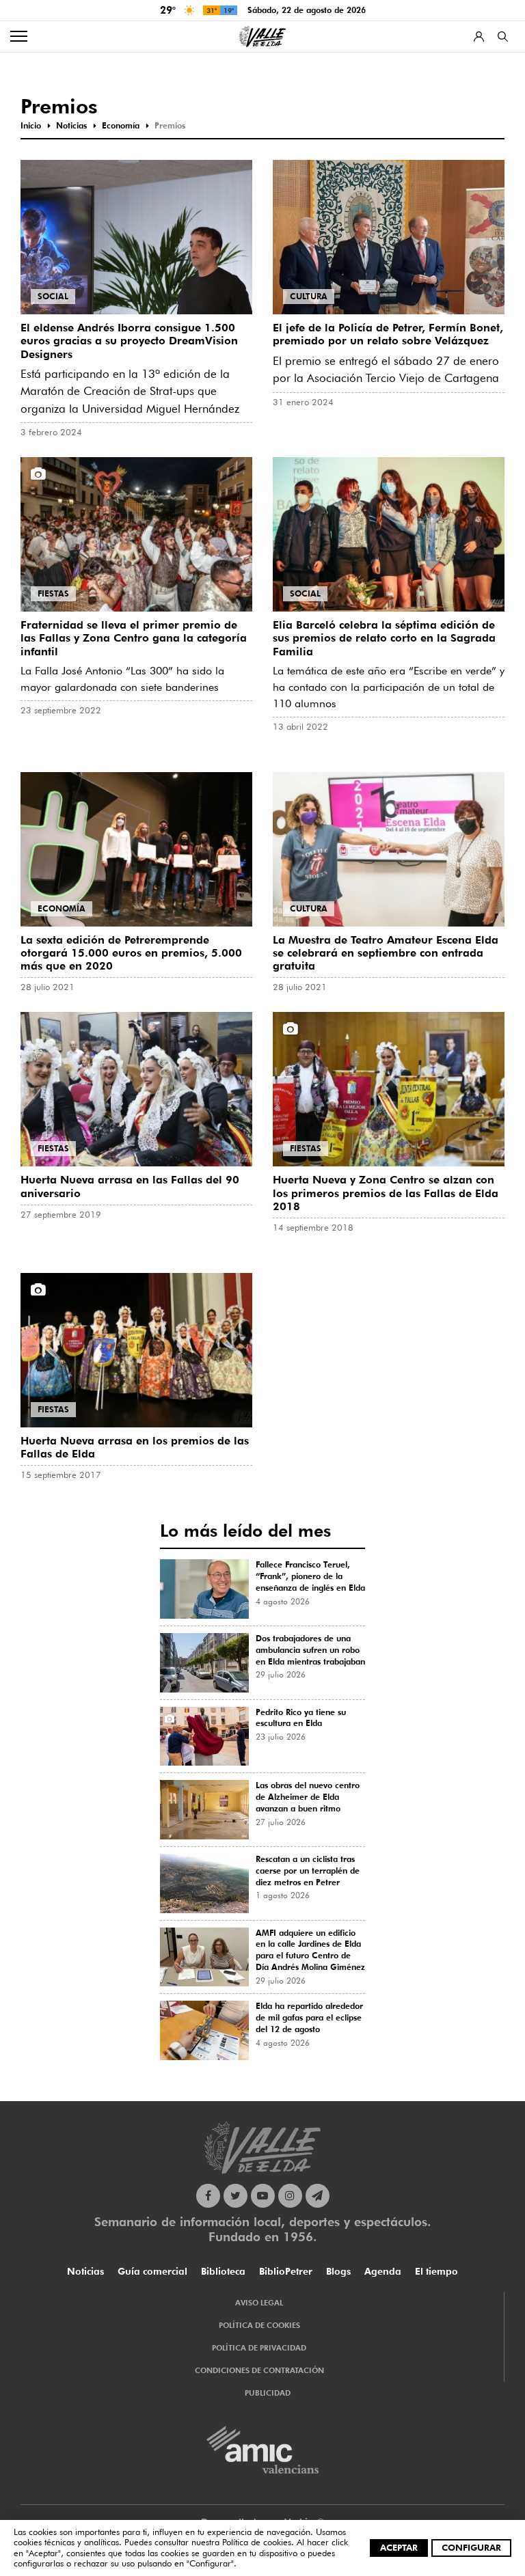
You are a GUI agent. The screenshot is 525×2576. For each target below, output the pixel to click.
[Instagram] (290, 2196)
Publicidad (268, 2393)
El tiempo (436, 2271)
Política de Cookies (259, 2325)
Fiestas (53, 593)
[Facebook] (208, 2196)
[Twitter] (235, 2196)
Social (53, 296)
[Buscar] (503, 37)
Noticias (85, 2271)
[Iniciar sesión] (479, 37)
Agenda (383, 2271)
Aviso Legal (259, 2303)
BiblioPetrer (286, 2271)
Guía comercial (152, 2271)
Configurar (471, 2547)
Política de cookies (257, 2542)
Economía (62, 908)
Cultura (309, 296)
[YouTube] (263, 2196)
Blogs (338, 2271)
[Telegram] (318, 2196)
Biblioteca (223, 2271)
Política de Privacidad (259, 2348)
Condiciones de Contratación (259, 2370)
